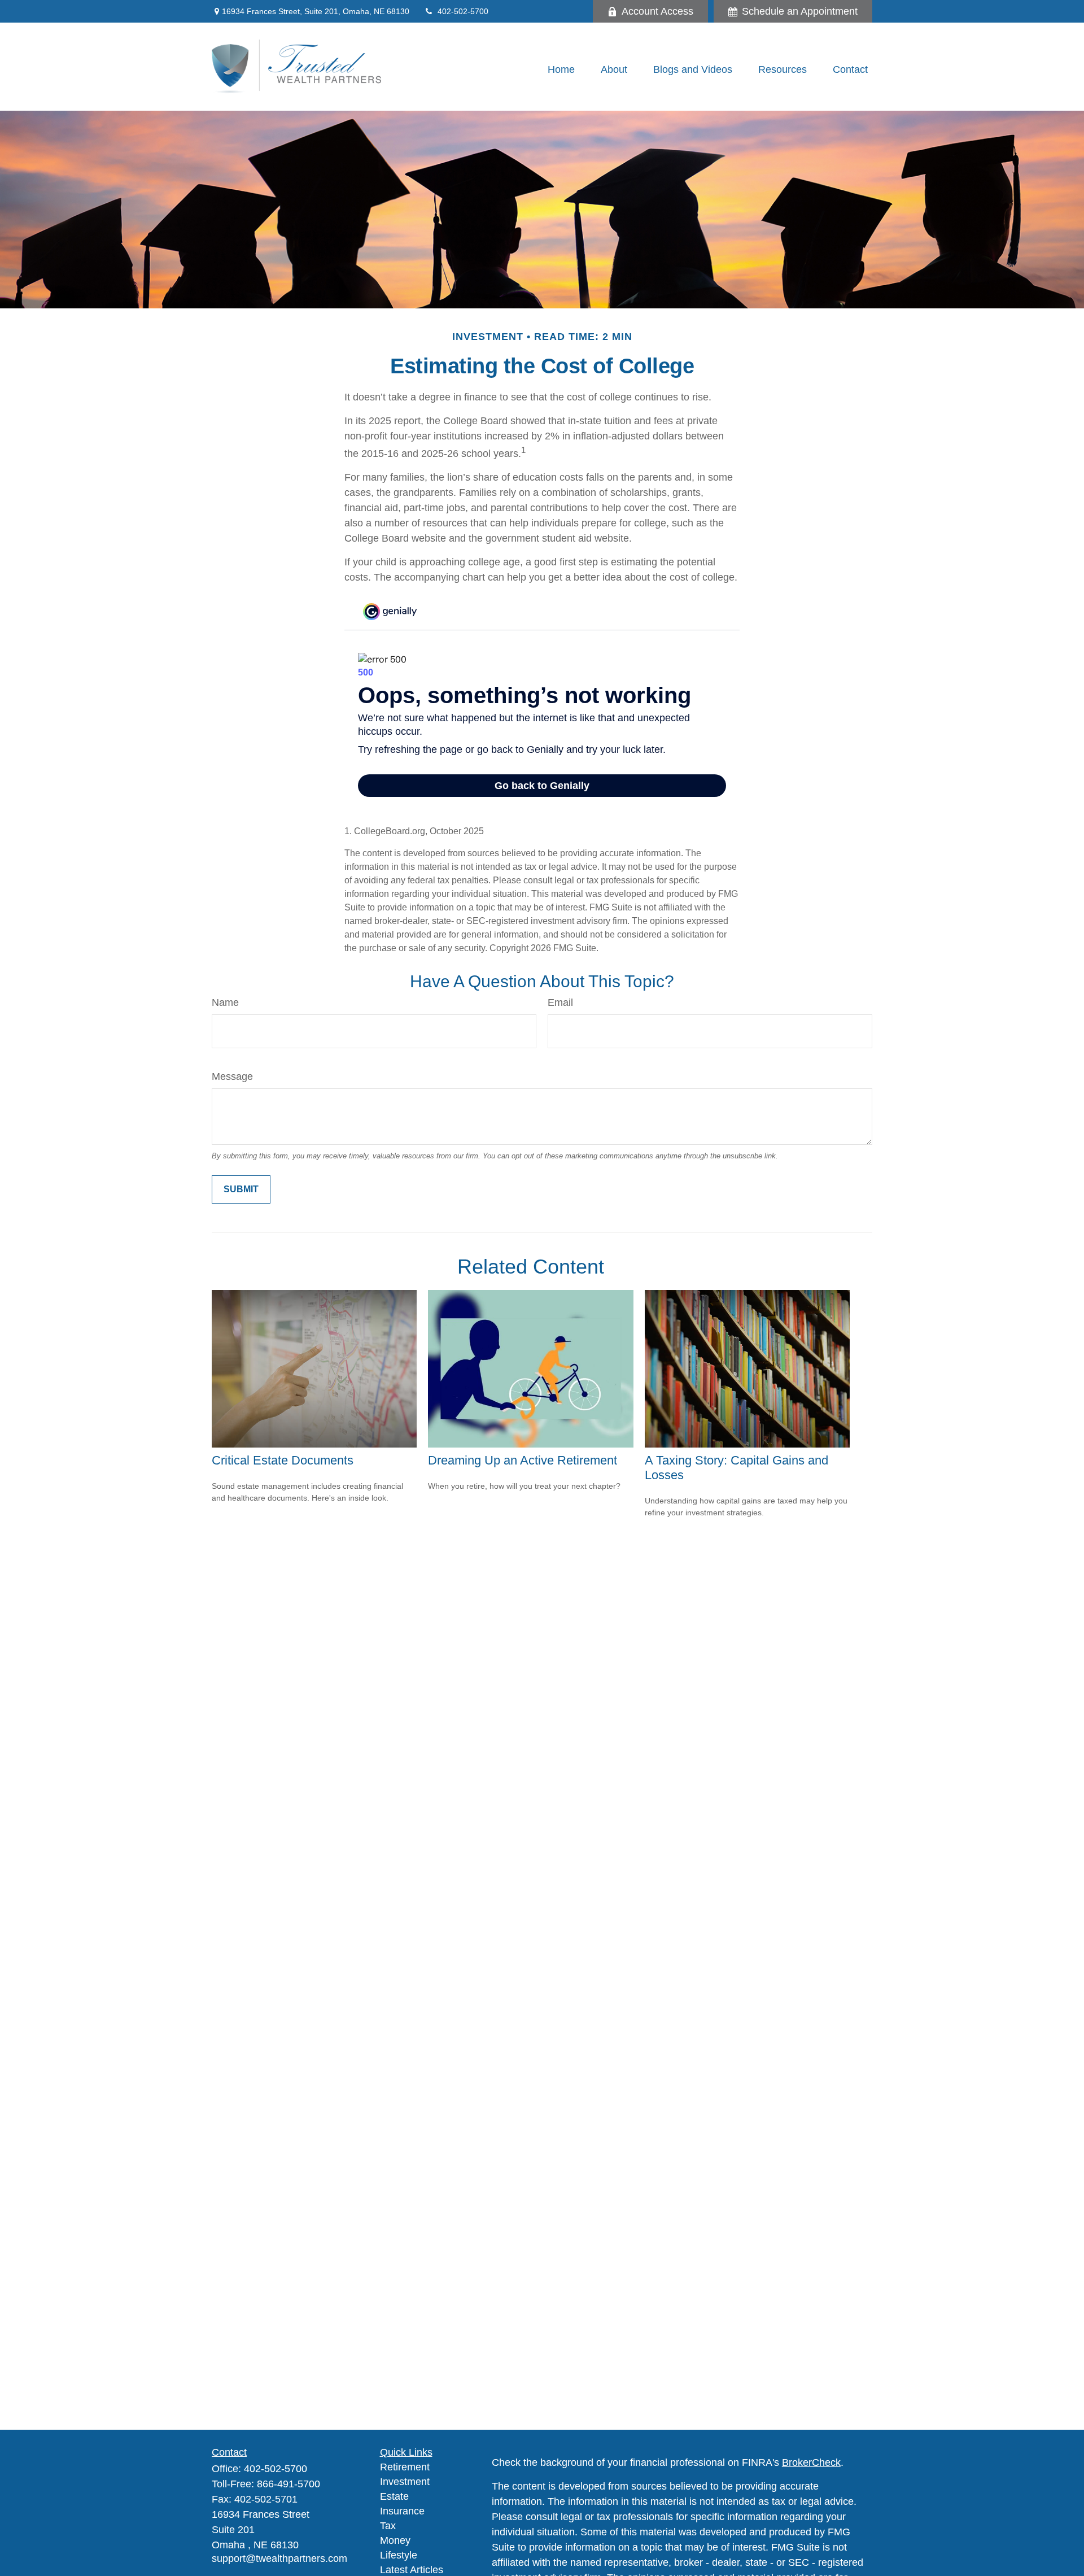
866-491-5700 (289, 2484)
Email (560, 1002)
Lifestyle (399, 2555)
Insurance (402, 2511)
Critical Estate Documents (283, 1460)
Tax (388, 2526)
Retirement (405, 2467)
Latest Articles (412, 2570)
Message (232, 1076)
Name (225, 1002)
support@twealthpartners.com (279, 2558)
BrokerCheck (811, 2462)
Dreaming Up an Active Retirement (523, 1460)
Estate (394, 2496)
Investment (405, 2482)
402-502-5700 (463, 11)
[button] (561, 69)
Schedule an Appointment (800, 11)
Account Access (657, 11)
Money (395, 2540)
